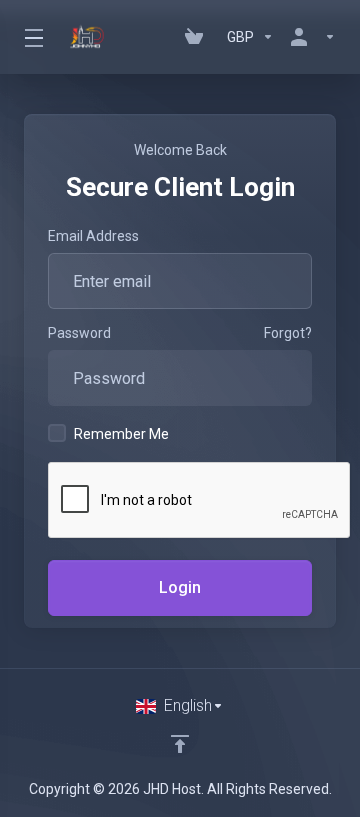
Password (79, 333)
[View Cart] (198, 37)
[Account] (309, 37)
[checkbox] (57, 433)
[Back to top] (180, 744)
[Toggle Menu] (32, 37)
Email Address (93, 236)
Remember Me (121, 434)
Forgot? (288, 333)
